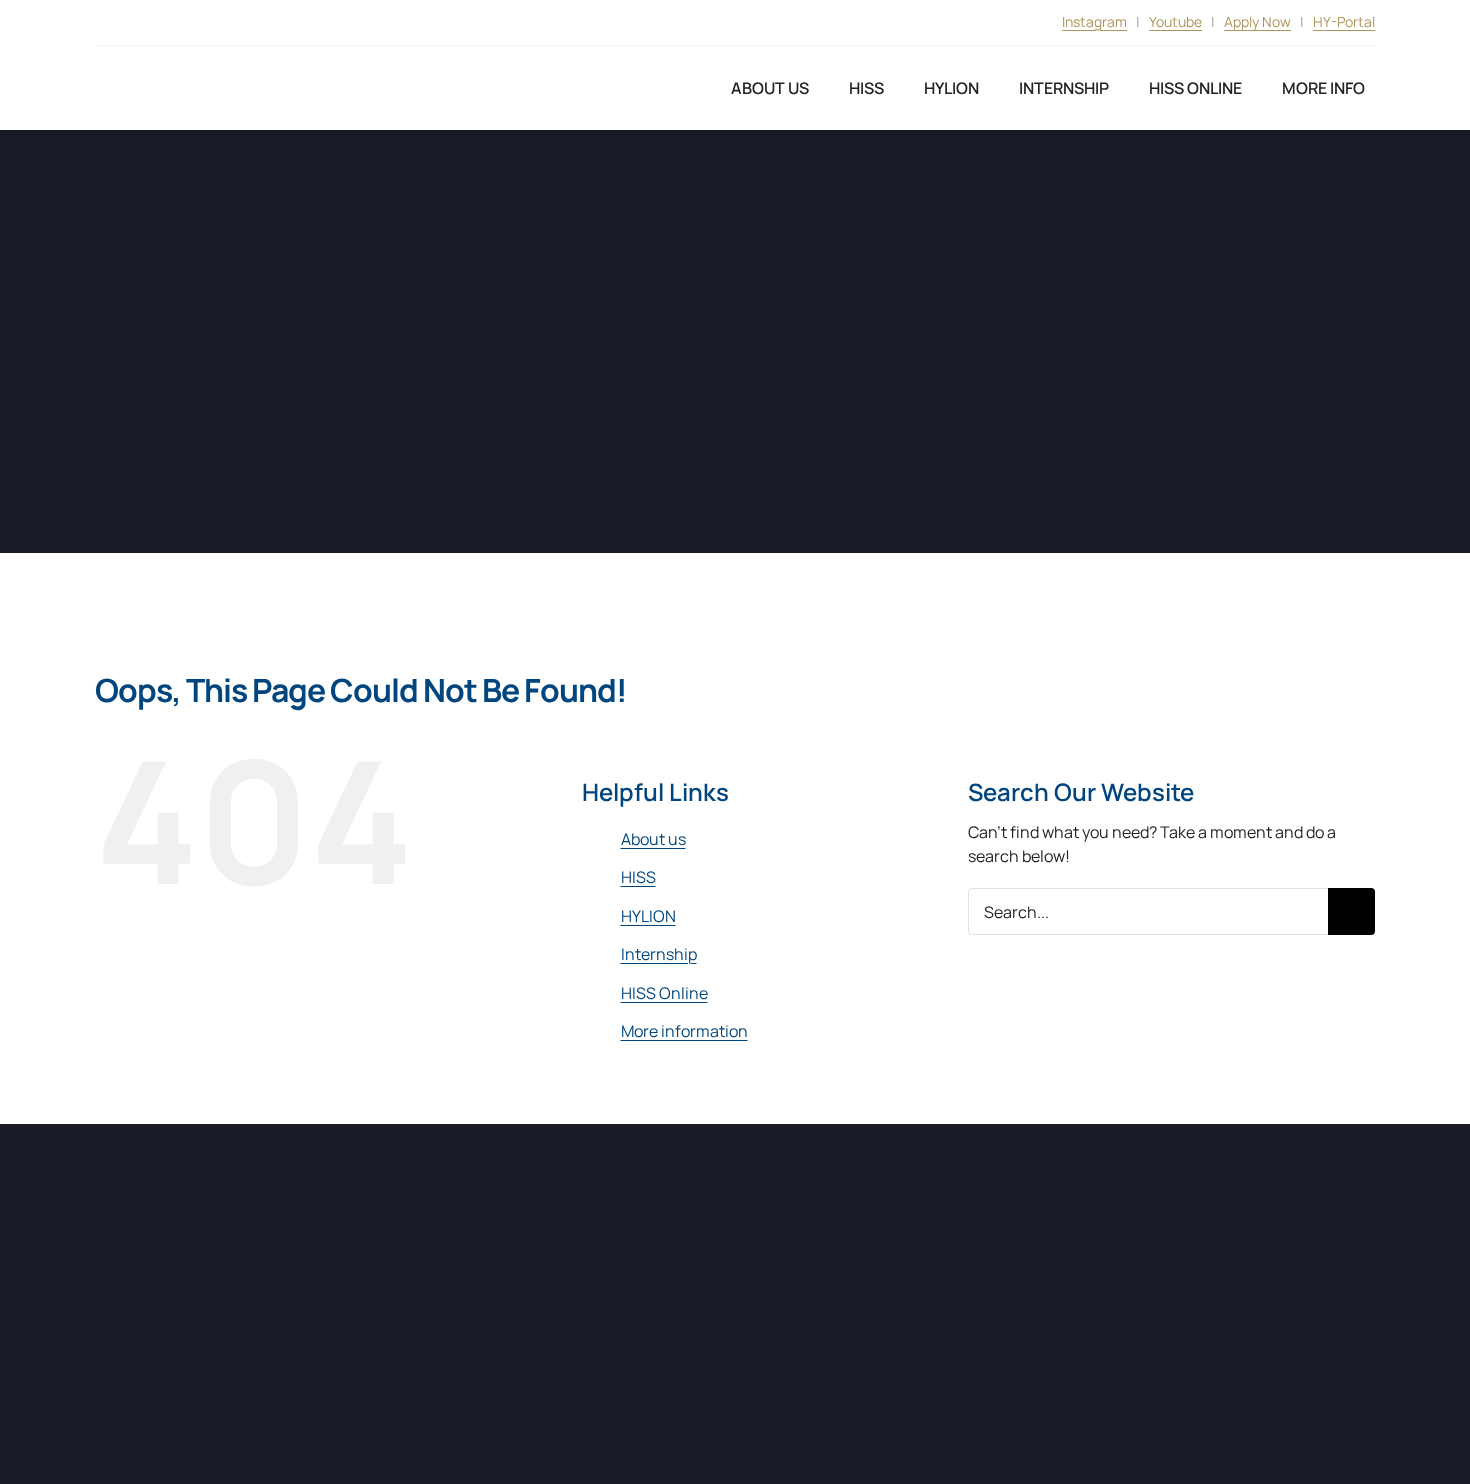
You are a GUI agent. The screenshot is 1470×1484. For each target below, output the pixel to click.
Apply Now (1257, 21)
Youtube (1175, 21)
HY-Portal (1344, 21)
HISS (638, 877)
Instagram (1094, 21)
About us (653, 839)
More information (684, 1031)
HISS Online (664, 993)
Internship (659, 954)
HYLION (648, 916)
